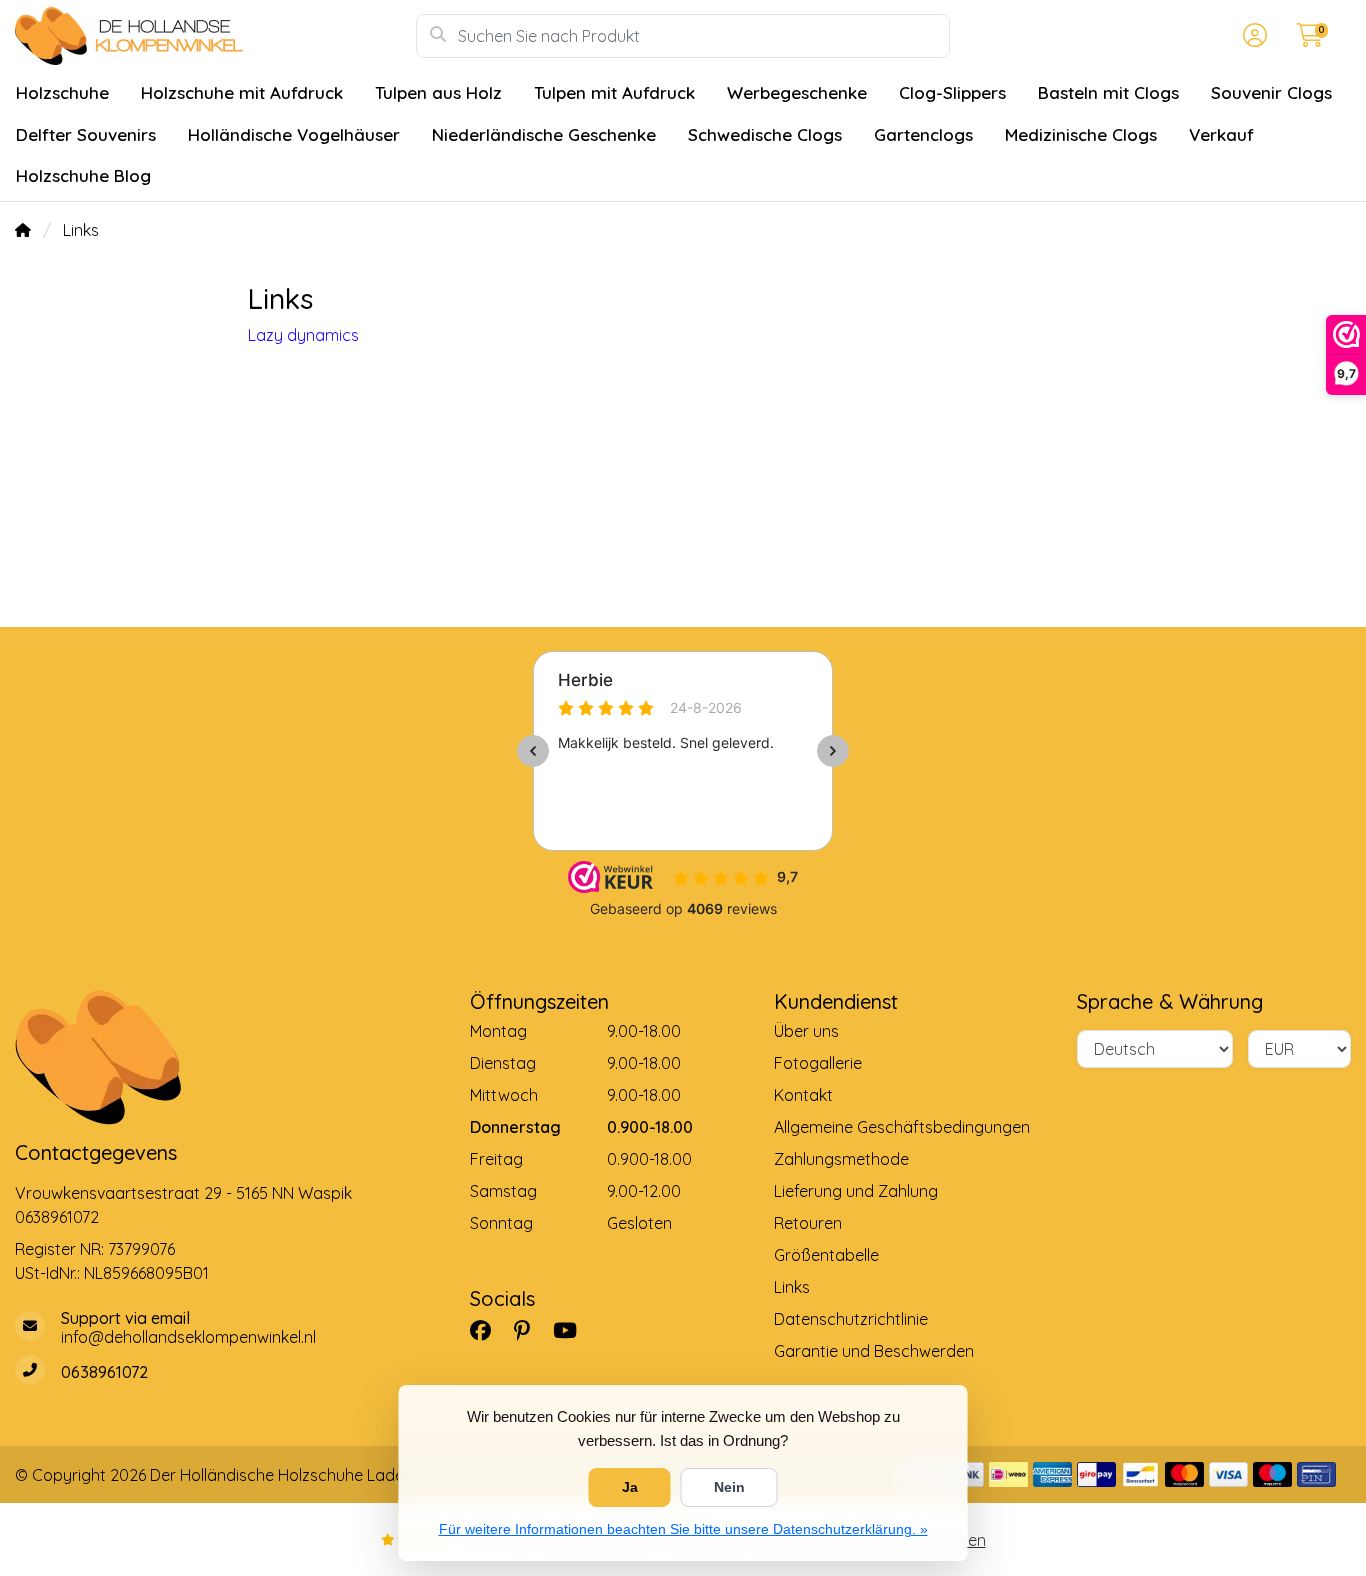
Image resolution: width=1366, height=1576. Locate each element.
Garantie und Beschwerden (874, 1351)
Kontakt (803, 1095)
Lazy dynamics (303, 335)
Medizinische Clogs (1081, 134)
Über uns (806, 1031)
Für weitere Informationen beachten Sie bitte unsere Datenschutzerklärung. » (683, 1529)
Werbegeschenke (797, 92)
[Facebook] (488, 1330)
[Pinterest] (530, 1330)
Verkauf (1221, 134)
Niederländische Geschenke (544, 134)
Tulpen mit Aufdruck (614, 92)
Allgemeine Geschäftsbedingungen (902, 1127)
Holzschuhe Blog (83, 175)
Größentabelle (826, 1255)
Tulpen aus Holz (438, 92)
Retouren (808, 1223)
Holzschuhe (62, 92)
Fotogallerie (818, 1063)
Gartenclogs (923, 134)
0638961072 (57, 1217)
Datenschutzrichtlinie (851, 1319)
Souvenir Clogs (1271, 92)
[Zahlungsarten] (1008, 1474)
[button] (1252, 36)
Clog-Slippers (952, 92)
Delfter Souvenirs (86, 134)
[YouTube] (573, 1330)
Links (792, 1287)
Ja (630, 1487)
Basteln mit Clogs (1108, 92)
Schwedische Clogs (765, 134)
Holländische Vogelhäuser (294, 134)
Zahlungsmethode (841, 1159)
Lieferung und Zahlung (856, 1191)
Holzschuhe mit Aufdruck (242, 92)
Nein (729, 1487)
